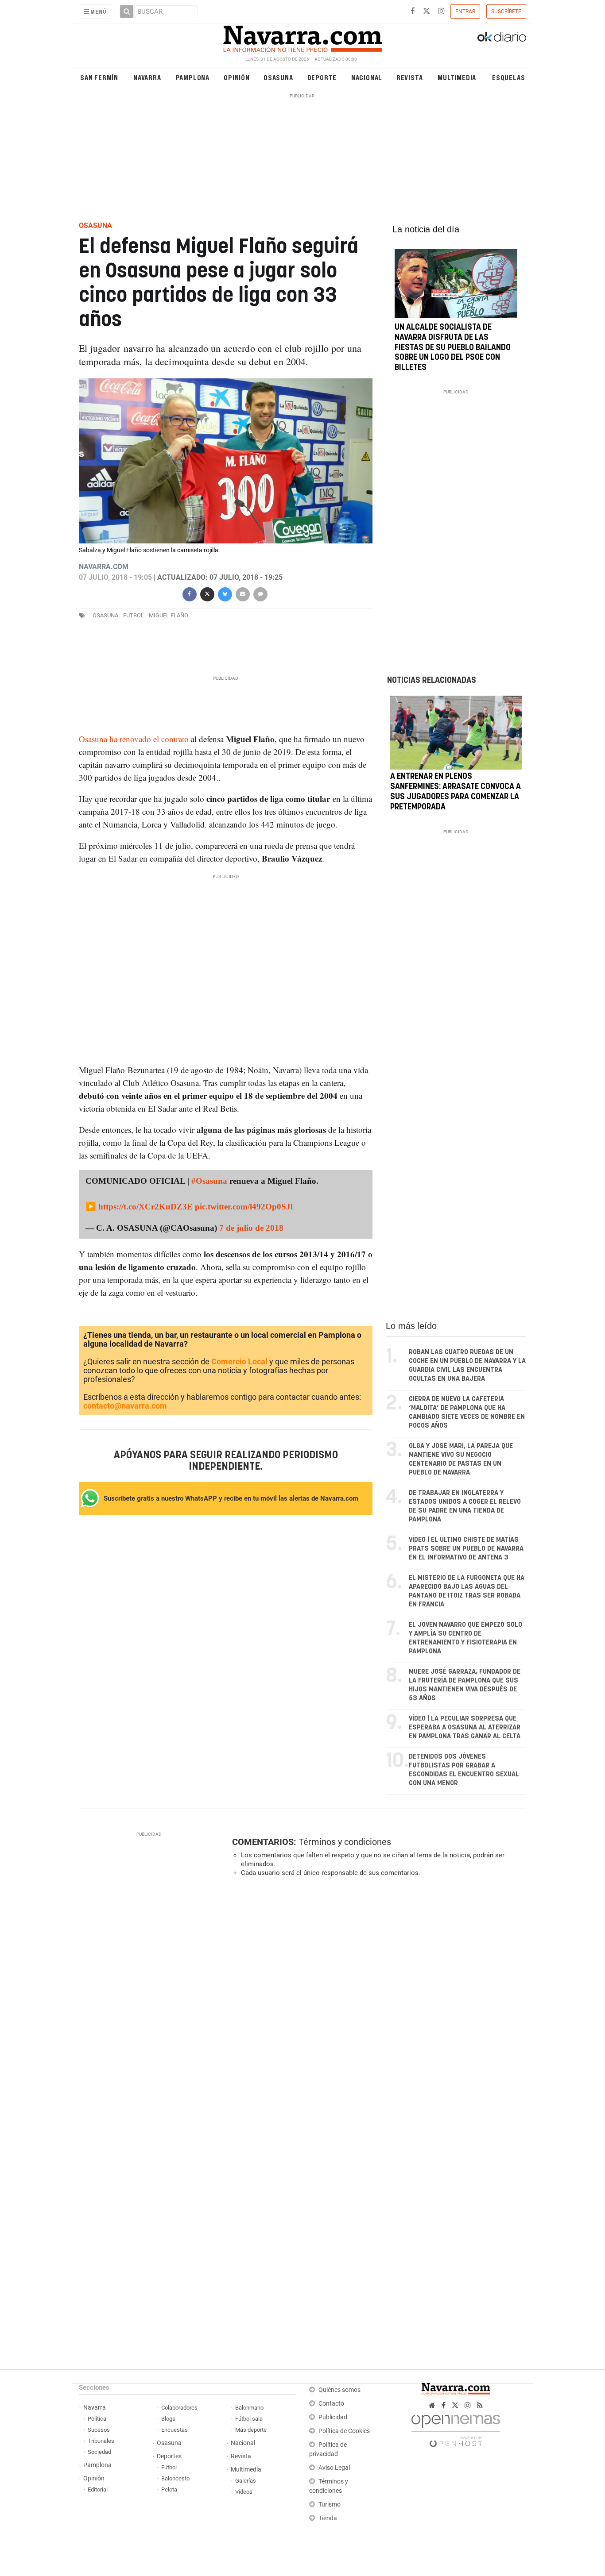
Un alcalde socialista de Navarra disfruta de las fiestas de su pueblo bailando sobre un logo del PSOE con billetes (453, 348)
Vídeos (244, 2492)
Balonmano (249, 2408)
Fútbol (169, 2467)
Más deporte (251, 2430)
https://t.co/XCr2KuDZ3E (145, 1207)
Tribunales (101, 2441)
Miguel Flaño (169, 615)
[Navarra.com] (302, 37)
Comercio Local (239, 1361)
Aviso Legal (334, 2468)
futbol (134, 615)
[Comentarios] (260, 593)
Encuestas (175, 2430)
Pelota (169, 2489)
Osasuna (278, 77)
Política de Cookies (344, 2431)
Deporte (322, 77)
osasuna (105, 615)
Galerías (246, 2481)
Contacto (331, 2404)
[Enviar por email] (242, 593)
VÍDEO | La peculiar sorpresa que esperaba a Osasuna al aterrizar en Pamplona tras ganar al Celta (465, 1727)
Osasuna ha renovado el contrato (134, 739)
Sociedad (99, 2452)
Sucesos (99, 2430)
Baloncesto (175, 2478)
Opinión (237, 77)
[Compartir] (189, 593)
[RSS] (480, 2405)
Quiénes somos (339, 2390)
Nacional (367, 77)
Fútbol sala (249, 2419)
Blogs (168, 2419)
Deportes (169, 2456)
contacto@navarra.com (125, 1406)
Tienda (328, 2518)
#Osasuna (209, 1181)
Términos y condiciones (345, 1842)
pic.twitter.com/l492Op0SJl (244, 1207)
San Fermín (99, 77)
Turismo (330, 2505)
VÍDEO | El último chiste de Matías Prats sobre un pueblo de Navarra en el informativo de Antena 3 (466, 1549)
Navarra (147, 77)
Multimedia (457, 77)
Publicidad (333, 2417)
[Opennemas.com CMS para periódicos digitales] (456, 2428)
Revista (410, 77)
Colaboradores (179, 2408)
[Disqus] (376, 2006)
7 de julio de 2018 (251, 1228)
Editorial (98, 2489)
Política (97, 2419)
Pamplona (193, 77)
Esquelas (508, 77)
